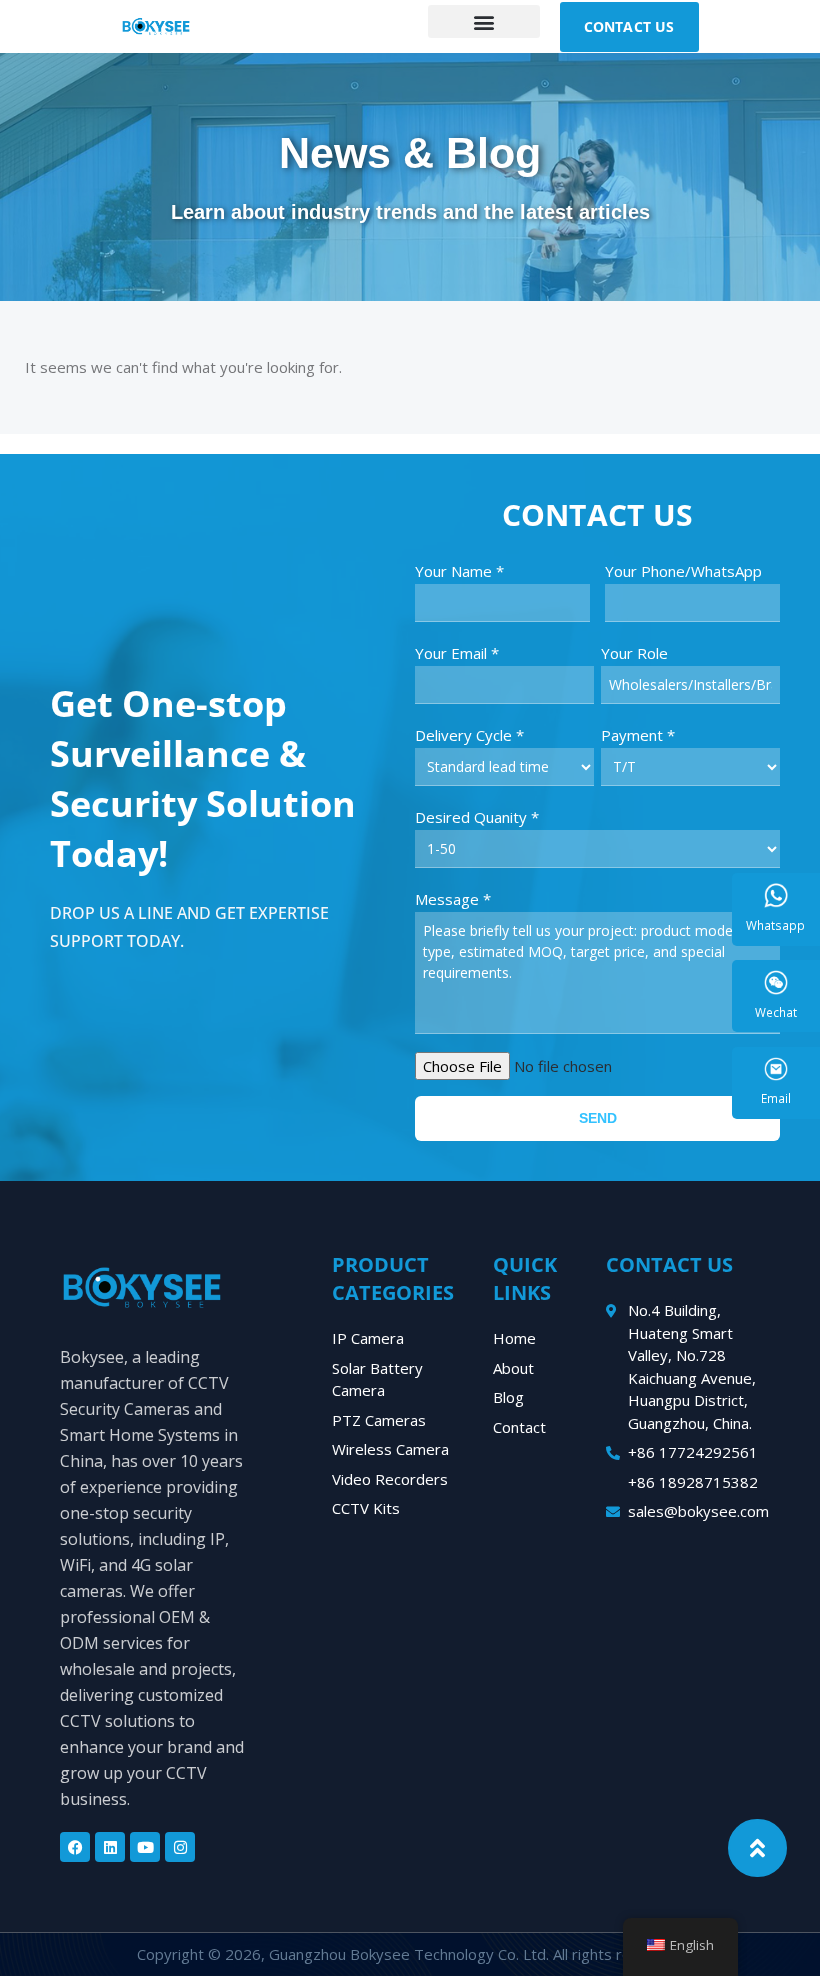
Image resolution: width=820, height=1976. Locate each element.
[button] (484, 21)
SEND (598, 1118)
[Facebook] (75, 1847)
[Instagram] (180, 1847)
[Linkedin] (110, 1847)
